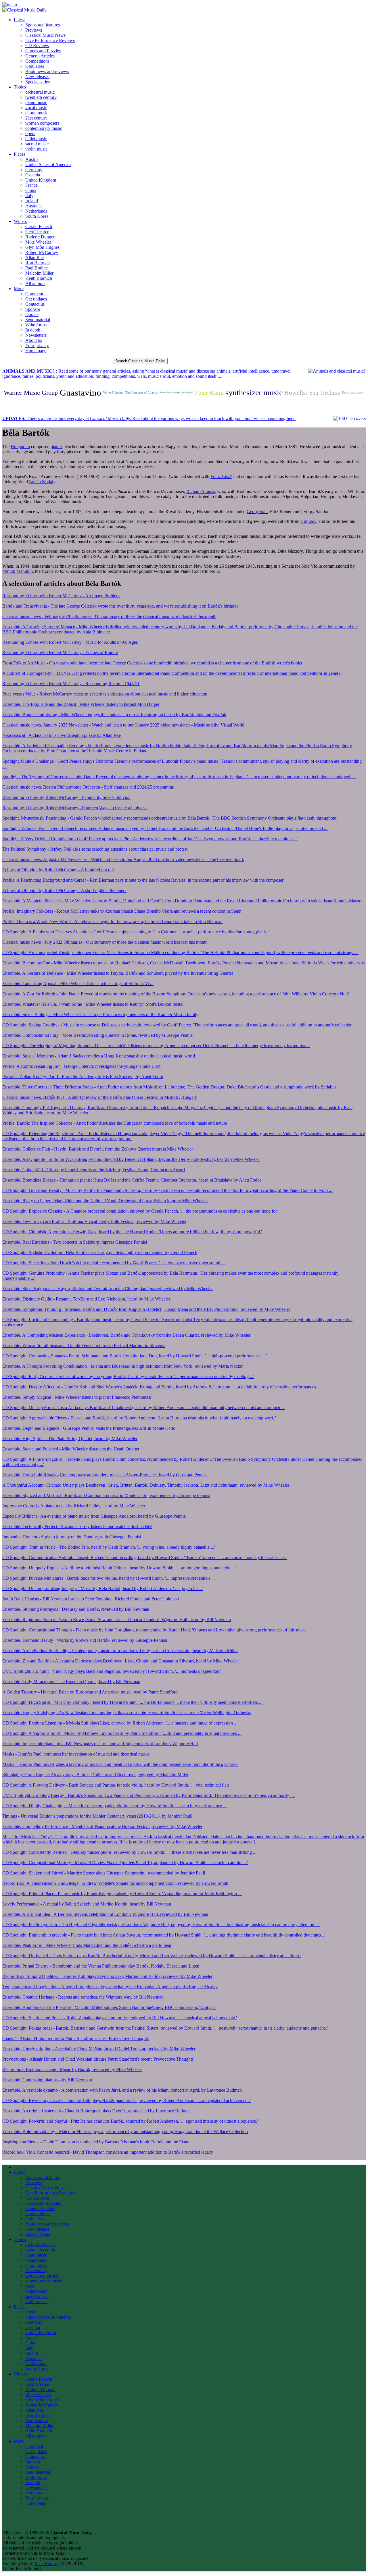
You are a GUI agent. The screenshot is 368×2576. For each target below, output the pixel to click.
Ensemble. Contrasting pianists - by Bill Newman (47, 2080)
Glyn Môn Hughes (42, 247)
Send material (38, 320)
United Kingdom (41, 180)
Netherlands (36, 211)
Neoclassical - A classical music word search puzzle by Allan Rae (62, 735)
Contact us (35, 304)
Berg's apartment (353, 393)
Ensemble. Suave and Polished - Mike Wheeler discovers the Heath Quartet (71, 1449)
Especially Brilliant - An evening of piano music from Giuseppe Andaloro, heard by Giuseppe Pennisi (94, 1516)
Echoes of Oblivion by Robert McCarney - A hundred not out (58, 870)
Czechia (33, 175)
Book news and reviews (47, 71)
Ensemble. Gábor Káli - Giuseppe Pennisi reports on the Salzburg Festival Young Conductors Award (94, 1170)
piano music (36, 102)
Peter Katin (209, 393)
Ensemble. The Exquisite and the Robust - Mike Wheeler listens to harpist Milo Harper (81, 704)
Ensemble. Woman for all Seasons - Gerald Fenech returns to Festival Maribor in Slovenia (84, 1345)
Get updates (36, 299)
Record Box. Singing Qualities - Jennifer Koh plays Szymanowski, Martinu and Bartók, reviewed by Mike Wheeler (107, 1976)
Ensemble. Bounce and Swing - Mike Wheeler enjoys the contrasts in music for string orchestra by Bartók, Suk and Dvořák (114, 715)
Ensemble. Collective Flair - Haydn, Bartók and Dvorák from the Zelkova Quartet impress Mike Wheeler (98, 1149)
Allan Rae (34, 258)
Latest (19, 20)
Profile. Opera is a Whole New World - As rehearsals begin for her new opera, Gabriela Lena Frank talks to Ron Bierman (112, 921)
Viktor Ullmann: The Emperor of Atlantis (130, 393)
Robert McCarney (42, 252)
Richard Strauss (201, 491)
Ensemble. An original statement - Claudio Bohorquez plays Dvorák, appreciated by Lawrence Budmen (96, 2111)
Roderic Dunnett (40, 237)
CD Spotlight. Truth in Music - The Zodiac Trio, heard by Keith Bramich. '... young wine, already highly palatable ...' (109, 1547)
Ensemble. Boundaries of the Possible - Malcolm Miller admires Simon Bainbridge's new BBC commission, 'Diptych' (109, 2007)
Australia (33, 206)
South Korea (37, 216)
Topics (20, 87)
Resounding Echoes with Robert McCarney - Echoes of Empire (60, 653)
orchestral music (40, 92)
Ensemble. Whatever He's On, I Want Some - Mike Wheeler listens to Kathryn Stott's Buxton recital (93, 1004)
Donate (32, 314)
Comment (34, 294)
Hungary (308, 521)
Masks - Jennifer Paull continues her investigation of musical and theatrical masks (76, 1754)
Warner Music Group (31, 393)
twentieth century (41, 97)
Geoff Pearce (37, 232)
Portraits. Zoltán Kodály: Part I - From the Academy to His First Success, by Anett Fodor (83, 1077)
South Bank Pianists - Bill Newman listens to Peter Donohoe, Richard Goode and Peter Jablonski (91, 1599)
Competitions (37, 61)
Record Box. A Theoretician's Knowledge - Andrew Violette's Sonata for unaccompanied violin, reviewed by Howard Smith (115, 1883)
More (19, 289)
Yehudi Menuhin (18, 571)
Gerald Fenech (39, 227)
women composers (42, 123)
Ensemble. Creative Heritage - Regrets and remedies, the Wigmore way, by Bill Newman (83, 1997)
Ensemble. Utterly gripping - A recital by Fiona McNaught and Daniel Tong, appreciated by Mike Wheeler (99, 2049)
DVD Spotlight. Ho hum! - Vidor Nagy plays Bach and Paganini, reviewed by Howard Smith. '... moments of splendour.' (112, 1671)
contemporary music (44, 128)
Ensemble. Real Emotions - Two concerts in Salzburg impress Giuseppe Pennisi (75, 1242)
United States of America (48, 164)
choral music (37, 113)
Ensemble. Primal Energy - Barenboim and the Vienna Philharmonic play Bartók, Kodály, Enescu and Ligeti (101, 1966)
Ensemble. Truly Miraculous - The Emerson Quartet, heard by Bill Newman (71, 1682)
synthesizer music (254, 393)
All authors (35, 283)
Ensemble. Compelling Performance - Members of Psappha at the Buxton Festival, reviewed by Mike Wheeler (102, 1826)
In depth (33, 330)
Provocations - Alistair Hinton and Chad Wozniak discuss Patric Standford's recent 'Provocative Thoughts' (98, 2059)
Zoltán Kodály (42, 482)
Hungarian (20, 447)
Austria (32, 159)
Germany (34, 170)
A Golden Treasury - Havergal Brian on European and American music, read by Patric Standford (90, 1692)
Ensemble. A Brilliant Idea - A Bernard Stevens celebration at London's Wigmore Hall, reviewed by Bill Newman (105, 1914)
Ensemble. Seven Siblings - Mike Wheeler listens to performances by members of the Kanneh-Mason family (100, 1015)
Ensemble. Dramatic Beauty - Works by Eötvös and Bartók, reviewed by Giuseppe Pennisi (85, 1640)
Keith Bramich (39, 278)
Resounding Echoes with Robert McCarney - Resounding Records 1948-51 (71, 684)
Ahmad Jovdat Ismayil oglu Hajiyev (176, 393)
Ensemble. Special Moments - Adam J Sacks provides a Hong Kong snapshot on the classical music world (99, 1056)
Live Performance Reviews (50, 40)
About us (34, 340)
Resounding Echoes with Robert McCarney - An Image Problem (61, 596)
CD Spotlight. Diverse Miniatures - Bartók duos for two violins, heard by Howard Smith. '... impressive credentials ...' (109, 1578)
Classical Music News (45, 35)
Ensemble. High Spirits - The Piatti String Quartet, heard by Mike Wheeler (70, 1439)
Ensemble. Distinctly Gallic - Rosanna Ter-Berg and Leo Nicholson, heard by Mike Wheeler (86, 1299)
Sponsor (33, 309)
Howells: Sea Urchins (312, 393)
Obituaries (35, 66)
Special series (38, 82)
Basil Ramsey (47, 2564)
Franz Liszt (221, 476)
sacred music (37, 144)
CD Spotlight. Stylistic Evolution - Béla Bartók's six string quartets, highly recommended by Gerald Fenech (100, 1252)
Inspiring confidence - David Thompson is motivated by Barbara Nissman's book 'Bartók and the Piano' (96, 2142)
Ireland (32, 201)
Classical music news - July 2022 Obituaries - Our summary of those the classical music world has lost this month (105, 942)
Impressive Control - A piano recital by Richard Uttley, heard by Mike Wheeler (74, 1506)
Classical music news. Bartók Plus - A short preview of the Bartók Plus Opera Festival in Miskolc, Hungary (100, 1097)
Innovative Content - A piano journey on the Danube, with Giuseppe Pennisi (72, 1537)
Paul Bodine (37, 268)
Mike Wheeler (38, 242)
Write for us (36, 325)
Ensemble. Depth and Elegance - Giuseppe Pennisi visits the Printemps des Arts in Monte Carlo (89, 1428)
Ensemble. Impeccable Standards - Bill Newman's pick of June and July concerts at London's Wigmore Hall (100, 1744)
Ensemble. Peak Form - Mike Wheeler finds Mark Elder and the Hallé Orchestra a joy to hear (87, 1945)
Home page (36, 351)
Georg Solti (257, 511)
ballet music (36, 139)
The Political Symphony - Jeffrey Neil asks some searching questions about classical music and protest (95, 849)
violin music (36, 149)
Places (20, 154)
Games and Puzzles (43, 51)
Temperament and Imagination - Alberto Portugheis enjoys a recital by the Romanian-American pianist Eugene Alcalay (110, 1987)
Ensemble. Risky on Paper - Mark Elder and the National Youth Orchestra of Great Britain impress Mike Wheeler (105, 1201)
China (31, 190)
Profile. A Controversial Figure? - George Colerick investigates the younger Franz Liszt (81, 1066)
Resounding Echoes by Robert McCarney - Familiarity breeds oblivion (66, 797)
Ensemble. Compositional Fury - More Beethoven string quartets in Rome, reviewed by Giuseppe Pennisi (98, 1035)
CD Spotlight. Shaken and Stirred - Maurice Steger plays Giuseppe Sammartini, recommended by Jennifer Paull (104, 1873)
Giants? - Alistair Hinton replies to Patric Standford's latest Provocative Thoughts (75, 2038)
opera (30, 133)
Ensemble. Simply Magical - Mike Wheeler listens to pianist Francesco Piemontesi (77, 1397)
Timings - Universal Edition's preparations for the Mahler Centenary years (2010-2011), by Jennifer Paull (97, 1816)
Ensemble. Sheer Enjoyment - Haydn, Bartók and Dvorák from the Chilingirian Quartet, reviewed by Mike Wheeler (108, 1289)
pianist (56, 447)
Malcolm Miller (39, 273)
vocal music (36, 108)
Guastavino (80, 393)
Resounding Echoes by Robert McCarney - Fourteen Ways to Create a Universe (75, 808)
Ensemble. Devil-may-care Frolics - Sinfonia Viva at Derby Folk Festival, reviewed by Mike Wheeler (94, 1221)
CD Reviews (37, 46)
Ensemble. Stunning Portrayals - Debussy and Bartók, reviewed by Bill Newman (76, 1609)
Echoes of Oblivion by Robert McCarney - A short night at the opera (64, 890)
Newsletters (36, 335)
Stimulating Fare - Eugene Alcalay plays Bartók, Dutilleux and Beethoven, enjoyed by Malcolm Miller (95, 1775)
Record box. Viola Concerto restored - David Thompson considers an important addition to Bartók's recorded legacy (108, 2152)
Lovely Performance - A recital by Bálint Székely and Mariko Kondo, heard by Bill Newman (87, 1904)
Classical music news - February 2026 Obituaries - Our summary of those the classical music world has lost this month (109, 616)
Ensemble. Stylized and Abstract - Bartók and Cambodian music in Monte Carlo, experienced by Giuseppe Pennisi (106, 1495)
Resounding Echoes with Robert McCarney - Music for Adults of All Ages (70, 642)
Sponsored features (43, 25)
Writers (20, 221)
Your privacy (37, 345)
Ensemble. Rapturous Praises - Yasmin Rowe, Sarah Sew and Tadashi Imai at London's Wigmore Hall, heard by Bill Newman (117, 1620)
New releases (37, 77)
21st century (36, 118)
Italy (29, 195)
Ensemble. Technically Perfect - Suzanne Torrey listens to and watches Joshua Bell (77, 1526)
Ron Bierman (38, 263)
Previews (34, 30)
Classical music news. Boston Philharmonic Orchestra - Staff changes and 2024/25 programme (88, 787)
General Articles (40, 56)
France (31, 185)
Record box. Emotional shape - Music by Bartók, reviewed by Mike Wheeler (72, 2069)
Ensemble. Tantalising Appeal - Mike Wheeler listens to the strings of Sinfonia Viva (78, 983)
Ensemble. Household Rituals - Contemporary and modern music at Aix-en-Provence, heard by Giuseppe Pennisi (105, 1475)
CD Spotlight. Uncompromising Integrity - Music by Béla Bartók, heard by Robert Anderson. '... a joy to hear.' (102, 1588)
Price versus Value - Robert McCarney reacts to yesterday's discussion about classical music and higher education (105, 694)
